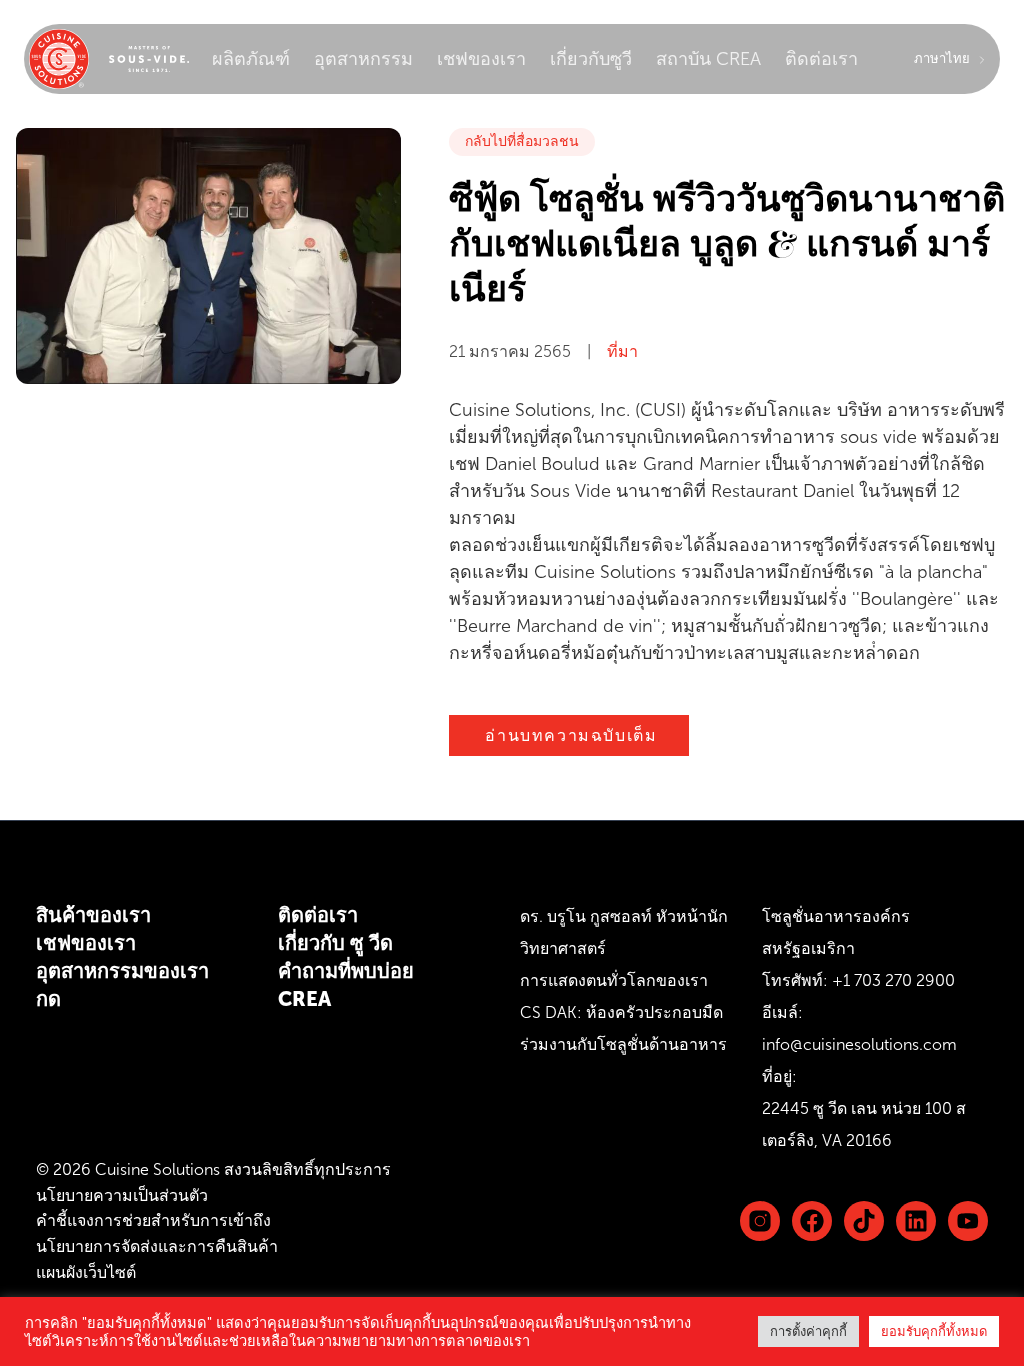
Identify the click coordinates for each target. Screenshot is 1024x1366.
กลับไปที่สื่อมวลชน (522, 141)
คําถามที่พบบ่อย (346, 971)
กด (48, 999)
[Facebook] (812, 1221)
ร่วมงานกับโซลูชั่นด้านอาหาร (623, 1044)
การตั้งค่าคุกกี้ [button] (808, 1331)
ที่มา (622, 351)
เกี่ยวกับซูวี (591, 59)
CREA (304, 999)
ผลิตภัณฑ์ (251, 59)
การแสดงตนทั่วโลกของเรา (614, 980)
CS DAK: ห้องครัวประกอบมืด (621, 1012)
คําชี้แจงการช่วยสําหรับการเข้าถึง (153, 1220)
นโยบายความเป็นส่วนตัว (122, 1195)
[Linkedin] (864, 1221)
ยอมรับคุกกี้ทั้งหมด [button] (934, 1331)
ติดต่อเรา (821, 59)
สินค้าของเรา (93, 915)
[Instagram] (760, 1221)
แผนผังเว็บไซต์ (86, 1272)
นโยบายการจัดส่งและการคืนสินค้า (157, 1246)
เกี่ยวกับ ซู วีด (335, 943)
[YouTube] (968, 1221)
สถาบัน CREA (708, 59)
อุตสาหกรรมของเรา (122, 971)
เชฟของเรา (481, 59)
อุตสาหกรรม (363, 59)
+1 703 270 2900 (893, 980)
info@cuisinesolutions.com (859, 1044)
